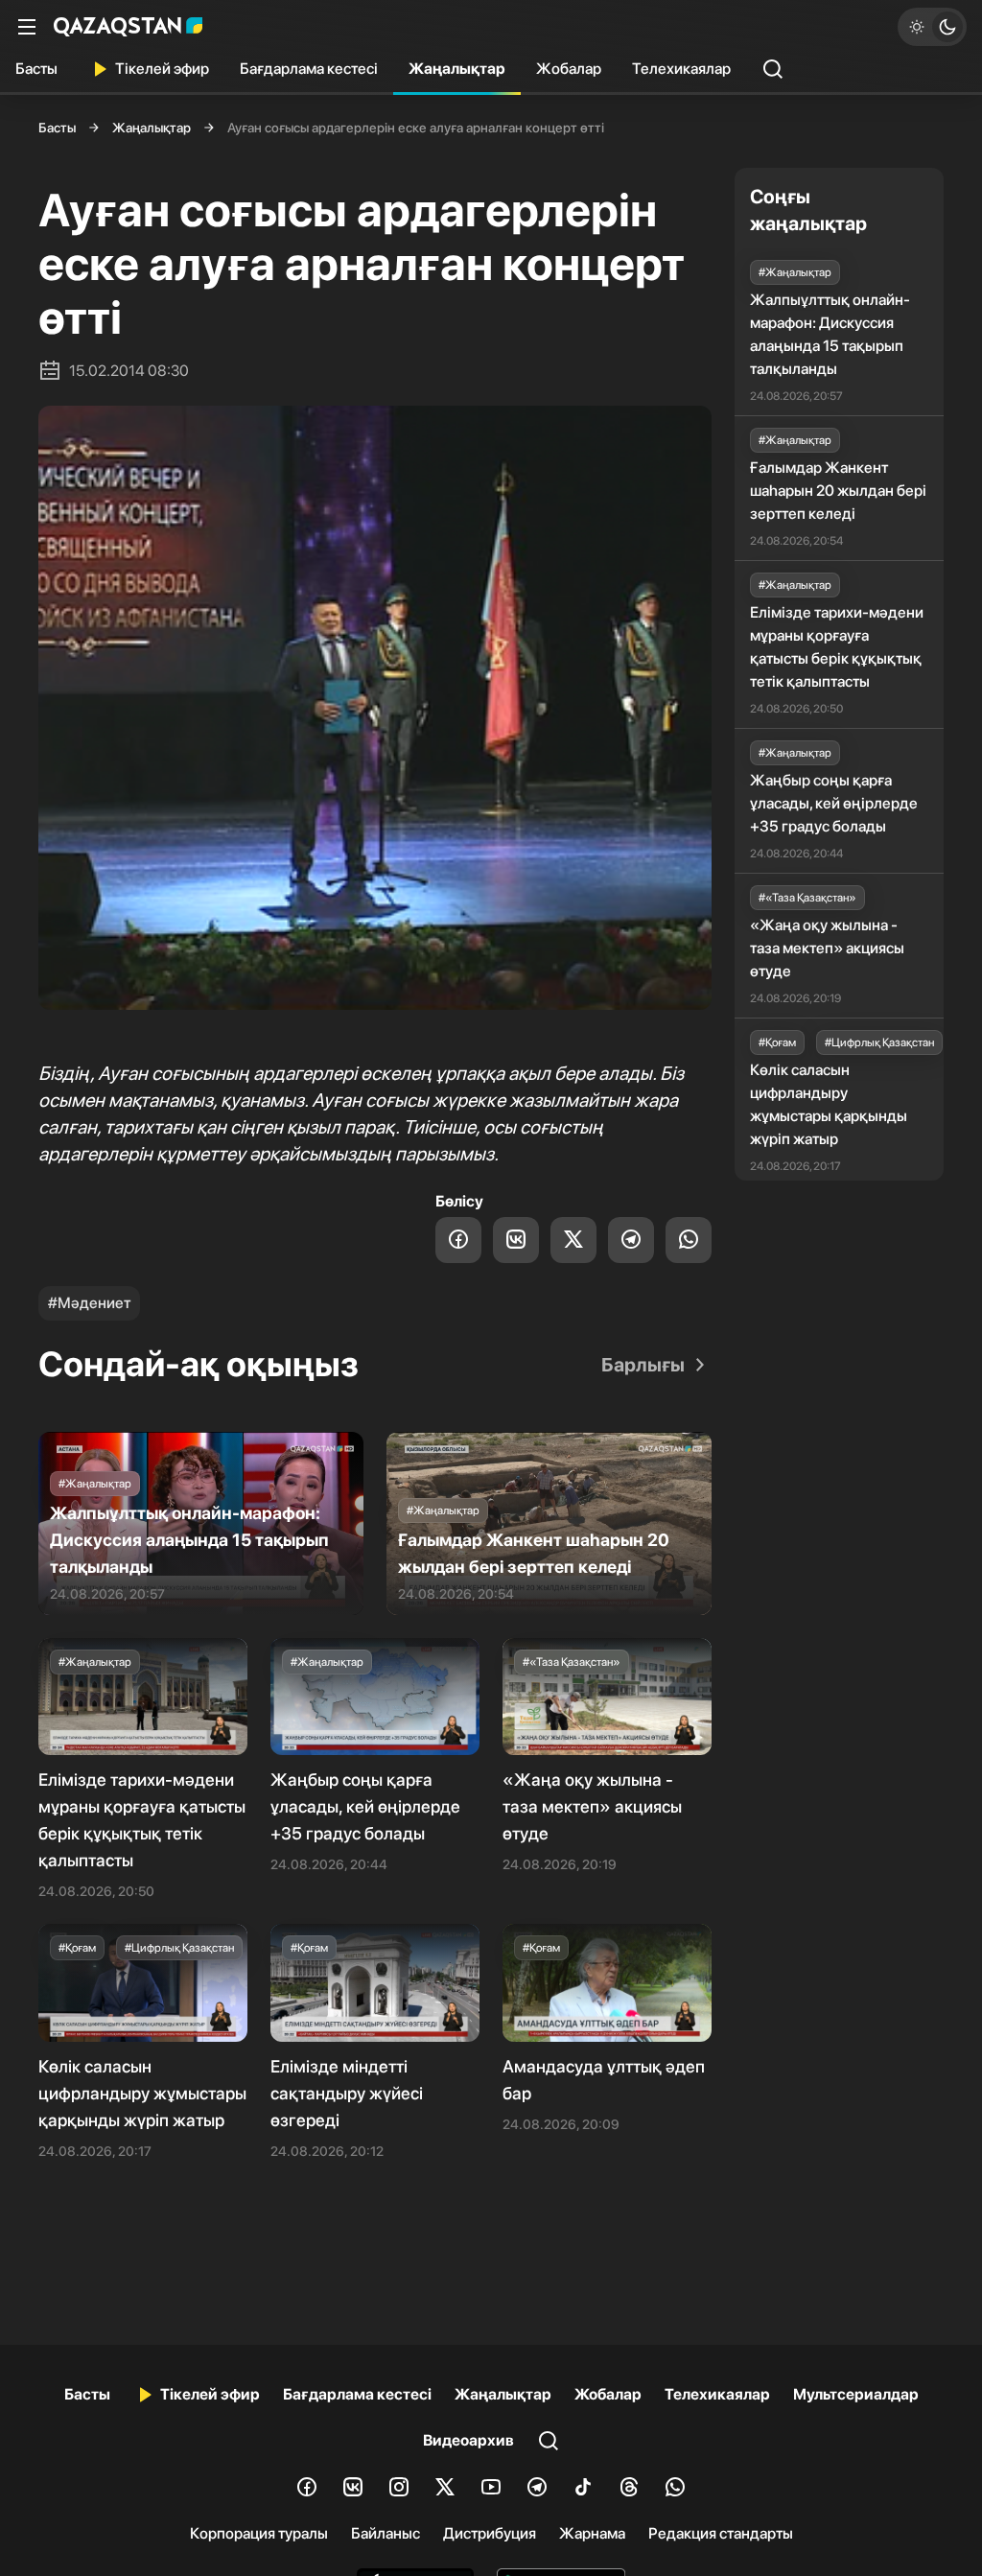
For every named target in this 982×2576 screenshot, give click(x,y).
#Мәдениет (89, 1303)
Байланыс (386, 2533)
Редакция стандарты (721, 2533)
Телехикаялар (681, 69)
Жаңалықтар (457, 69)
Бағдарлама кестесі (309, 69)
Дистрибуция (490, 2533)
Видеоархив (468, 2440)
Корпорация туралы (259, 2533)
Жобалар (569, 69)
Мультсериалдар (856, 2394)
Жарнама (592, 2533)
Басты (36, 69)
